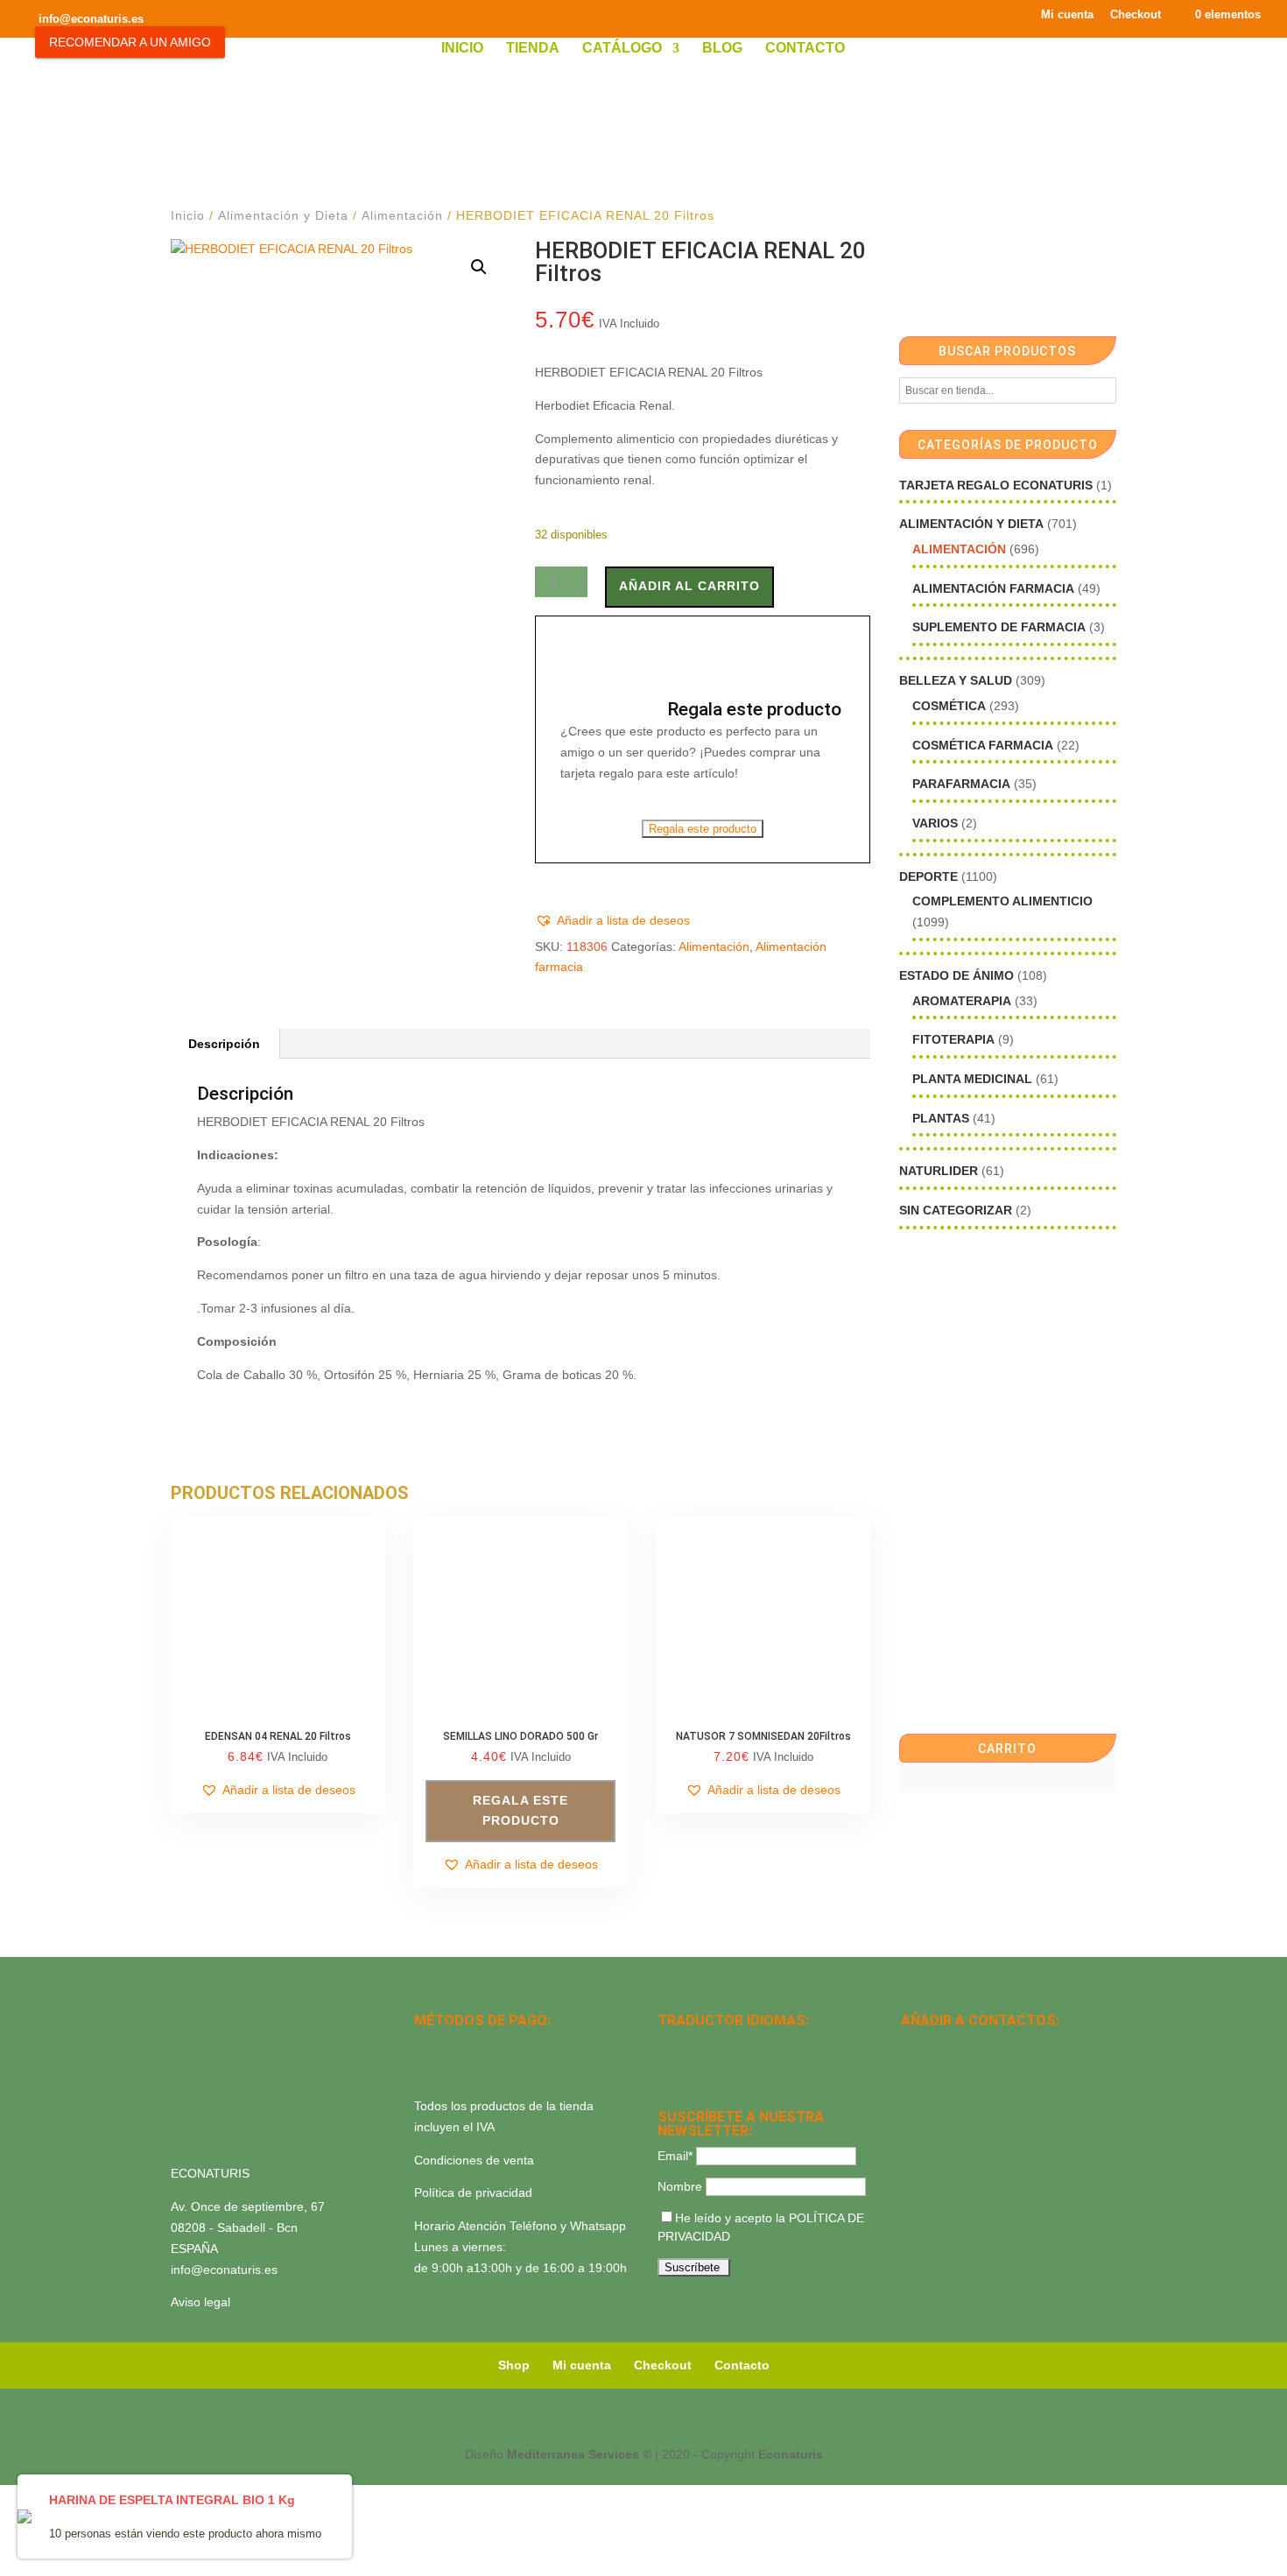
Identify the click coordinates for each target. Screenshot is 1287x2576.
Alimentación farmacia (993, 588)
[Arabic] (714, 2068)
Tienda (533, 49)
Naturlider (939, 1171)
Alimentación (402, 215)
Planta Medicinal (972, 1079)
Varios (935, 823)
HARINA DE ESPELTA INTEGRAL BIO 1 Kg (172, 2500)
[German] (736, 2045)
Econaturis (791, 2454)
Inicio (462, 49)
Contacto (805, 49)
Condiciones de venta (474, 2160)
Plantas (941, 1118)
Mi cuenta (1067, 15)
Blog (722, 49)
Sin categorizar (956, 1210)
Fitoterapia (953, 1039)
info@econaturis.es (224, 2270)
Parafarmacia (961, 784)
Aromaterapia (962, 1001)
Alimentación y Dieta (283, 215)
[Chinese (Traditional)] (736, 2068)
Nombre (680, 2186)
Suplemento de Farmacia (999, 627)
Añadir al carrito (689, 586)
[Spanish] (668, 2045)
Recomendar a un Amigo (130, 42)
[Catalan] (714, 2045)
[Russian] (782, 2045)
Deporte (928, 876)
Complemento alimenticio (1002, 901)
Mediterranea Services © (579, 2454)
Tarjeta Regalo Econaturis (996, 485)
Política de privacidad (473, 2192)
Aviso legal (200, 2302)
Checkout (1136, 15)
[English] (691, 2045)
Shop (514, 2365)
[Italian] (668, 2068)
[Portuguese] (691, 2068)
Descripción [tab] (224, 1044)
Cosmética (949, 706)
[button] (479, 267)
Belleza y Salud (956, 680)
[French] (759, 2045)
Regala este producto (703, 829)
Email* (675, 2156)
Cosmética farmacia (983, 745)
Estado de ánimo (956, 975)
